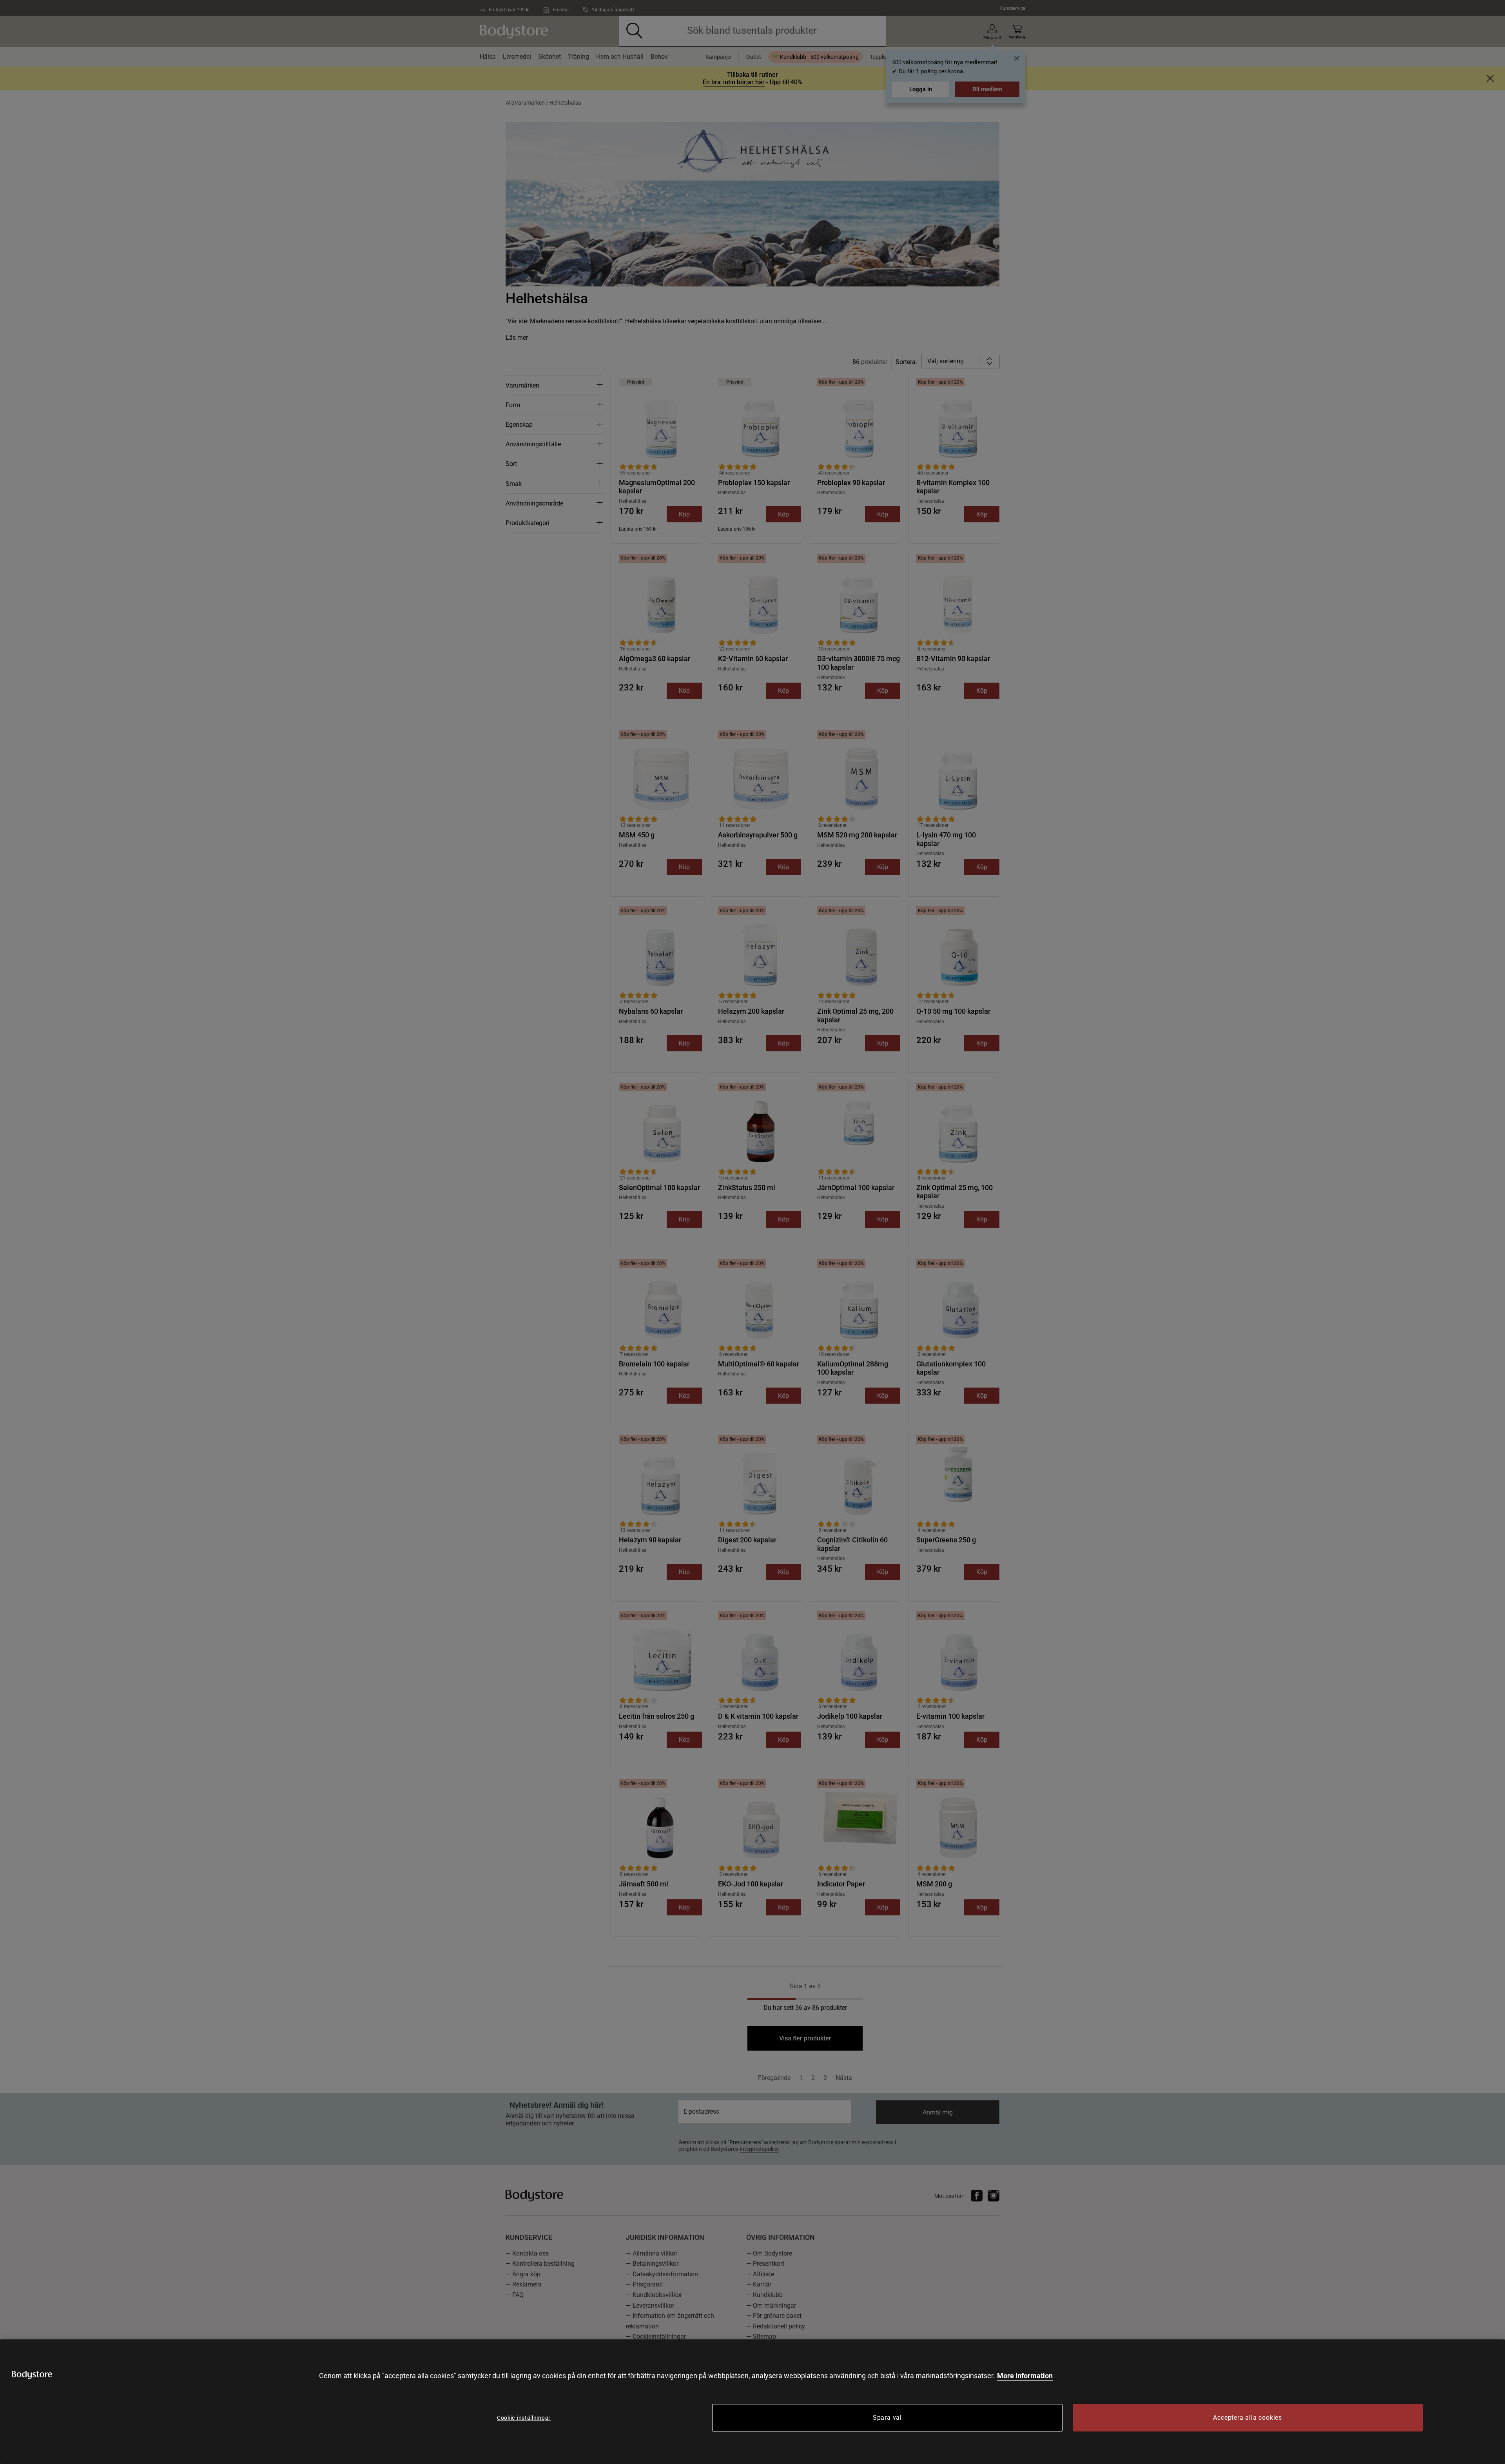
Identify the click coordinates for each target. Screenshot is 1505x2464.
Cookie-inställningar (524, 2418)
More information (1025, 2376)
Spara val (887, 2418)
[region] (752, 2402)
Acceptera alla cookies (1248, 2418)
